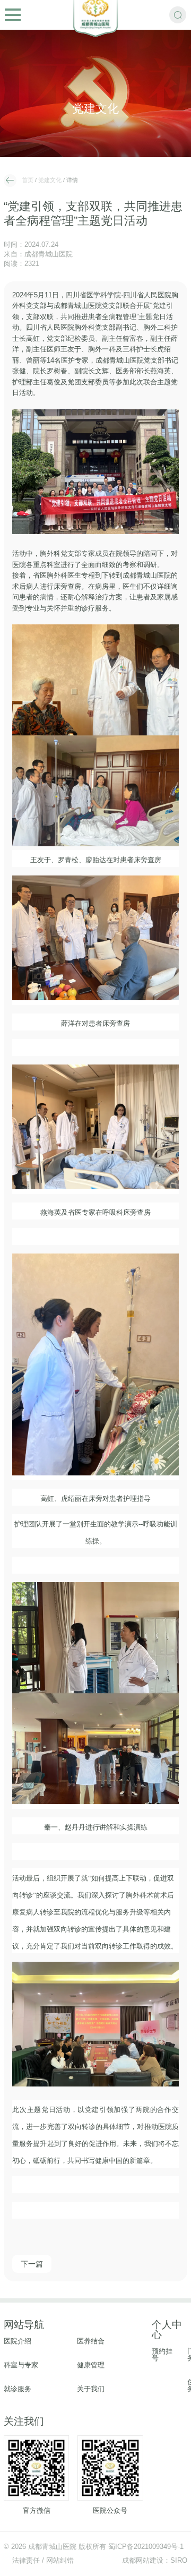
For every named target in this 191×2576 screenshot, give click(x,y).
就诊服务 (18, 2389)
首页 (28, 180)
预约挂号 (162, 2355)
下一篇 (32, 2264)
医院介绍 (18, 2342)
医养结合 (91, 2342)
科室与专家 (21, 2365)
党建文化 (50, 180)
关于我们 (91, 2389)
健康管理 (91, 2365)
